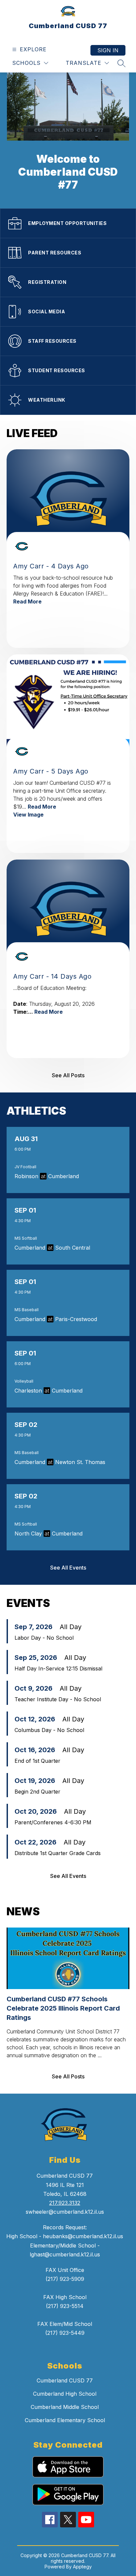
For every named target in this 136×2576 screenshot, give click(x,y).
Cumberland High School (65, 2394)
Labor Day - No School (44, 1638)
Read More (27, 601)
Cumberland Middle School (65, 2407)
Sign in (108, 50)
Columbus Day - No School (49, 1730)
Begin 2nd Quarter (37, 1792)
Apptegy (82, 2567)
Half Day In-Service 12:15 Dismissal (58, 1668)
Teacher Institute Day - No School (58, 1699)
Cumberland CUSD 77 (65, 2380)
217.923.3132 (65, 2203)
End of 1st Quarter (37, 1761)
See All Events (68, 1568)
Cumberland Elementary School (65, 2420)
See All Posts (68, 1075)
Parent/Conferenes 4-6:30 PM (53, 1822)
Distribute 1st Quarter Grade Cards (58, 1853)
